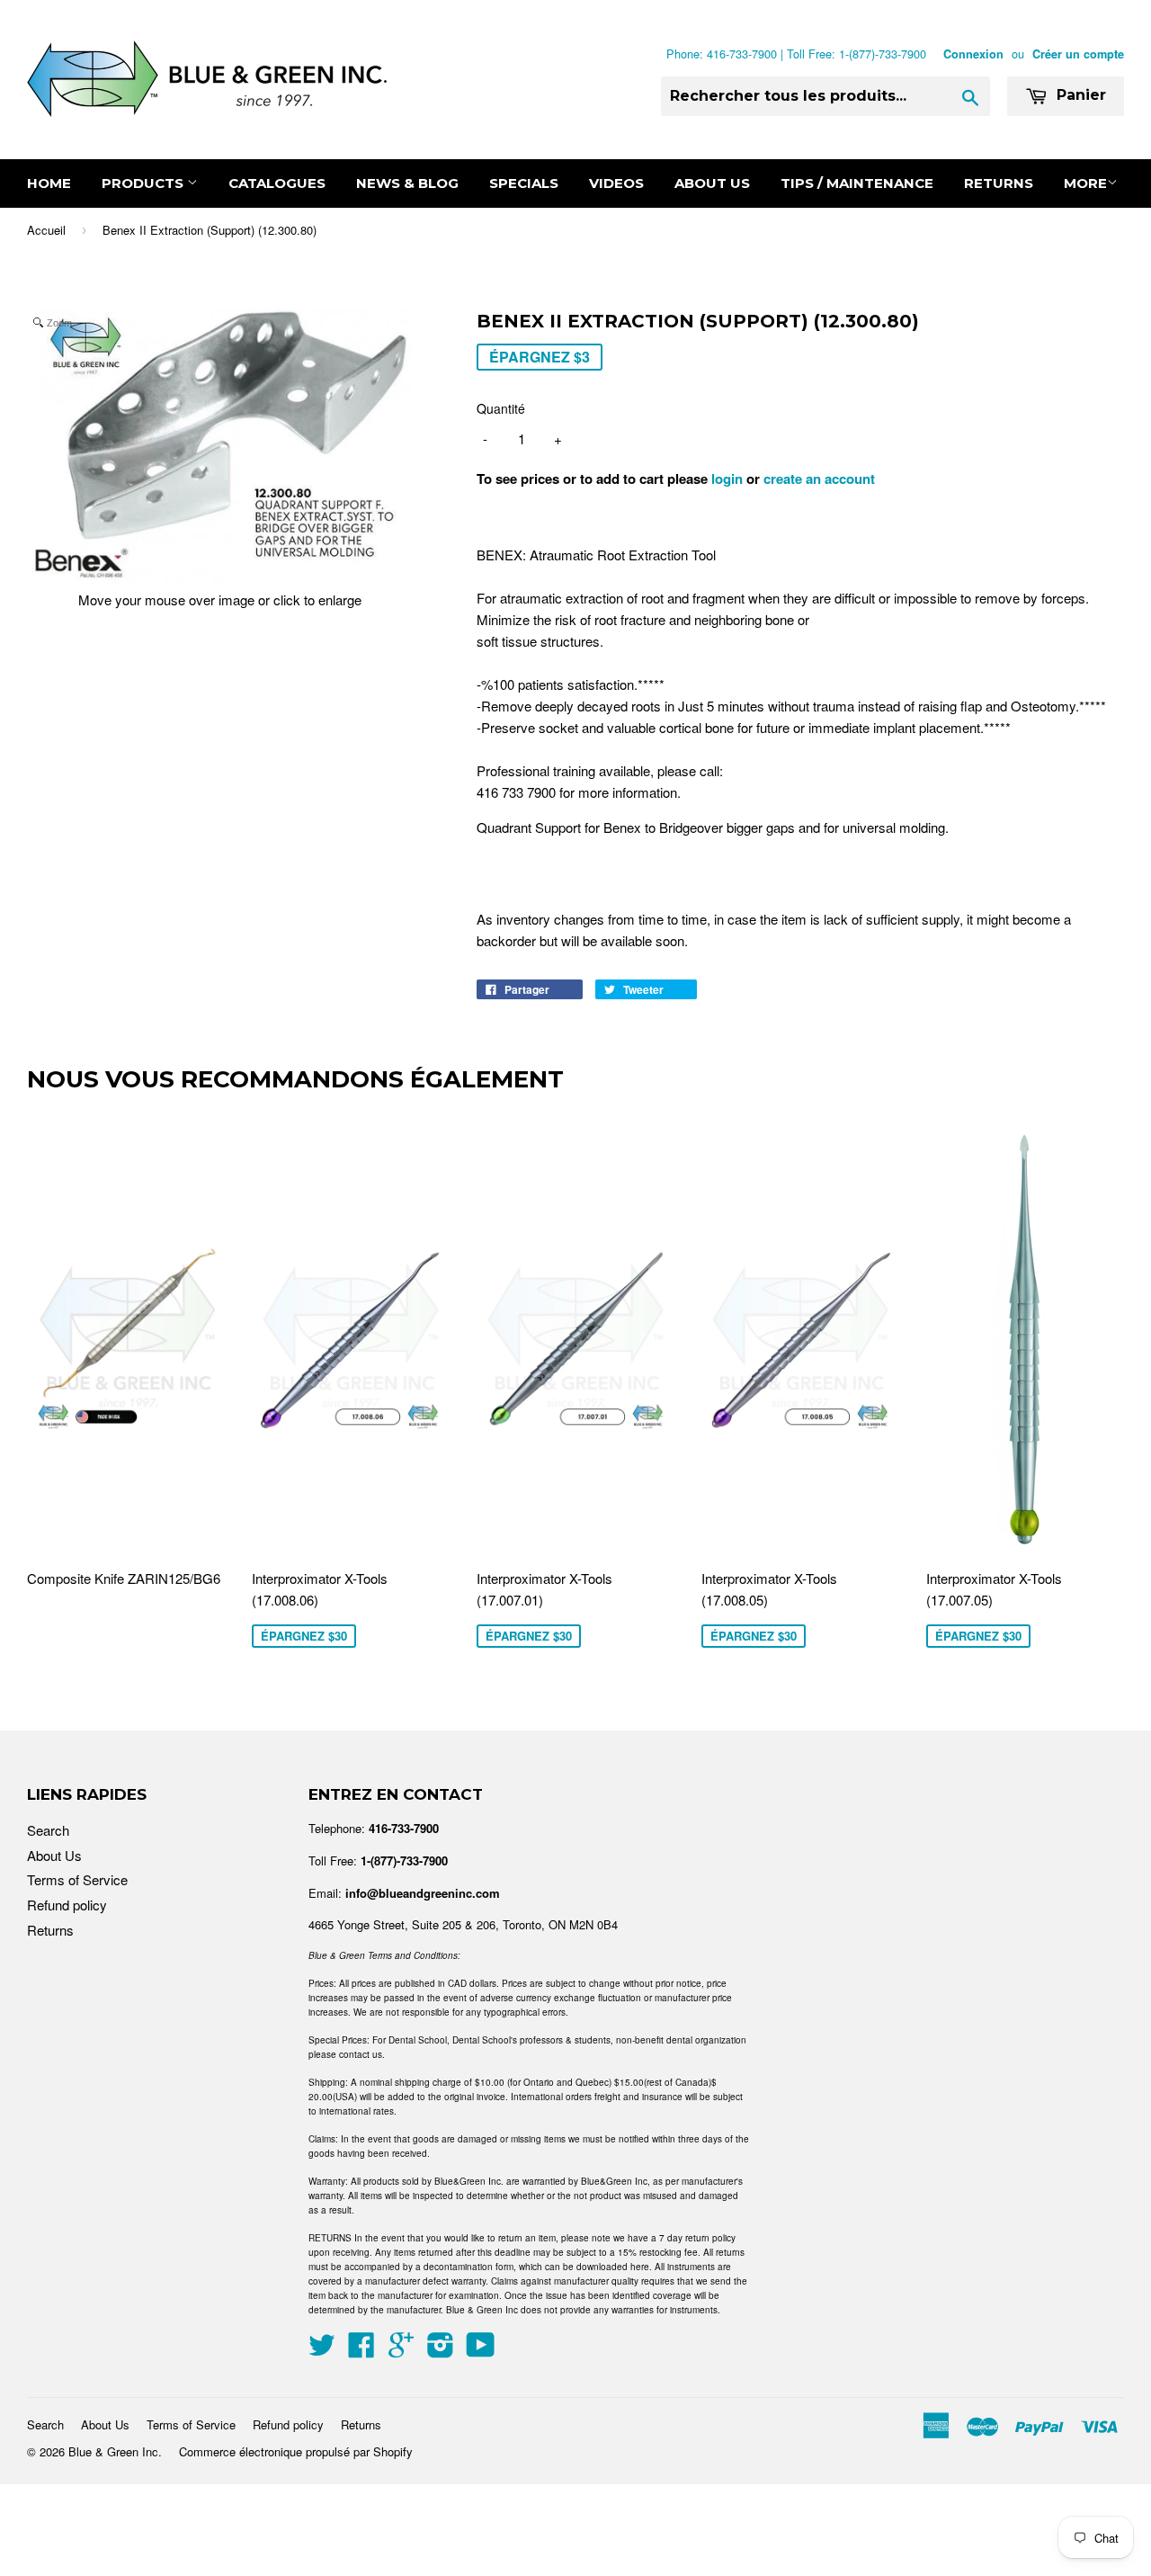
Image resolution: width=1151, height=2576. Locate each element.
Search (48, 1830)
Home (49, 183)
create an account (819, 479)
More (1085, 183)
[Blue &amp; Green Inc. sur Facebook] (361, 2350)
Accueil (46, 230)
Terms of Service (77, 1879)
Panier (1079, 95)
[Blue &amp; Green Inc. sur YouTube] (481, 2350)
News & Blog (407, 183)
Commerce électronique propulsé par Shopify (296, 2451)
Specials (524, 183)
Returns (999, 183)
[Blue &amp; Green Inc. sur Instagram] (441, 2350)
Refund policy (67, 1905)
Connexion (973, 54)
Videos (616, 183)
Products (144, 183)
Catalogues (277, 183)
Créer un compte (1078, 54)
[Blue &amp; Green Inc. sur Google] (401, 2350)
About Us (712, 183)
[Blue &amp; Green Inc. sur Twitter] (322, 2350)
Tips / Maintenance (857, 183)
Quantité (501, 408)
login (727, 479)
